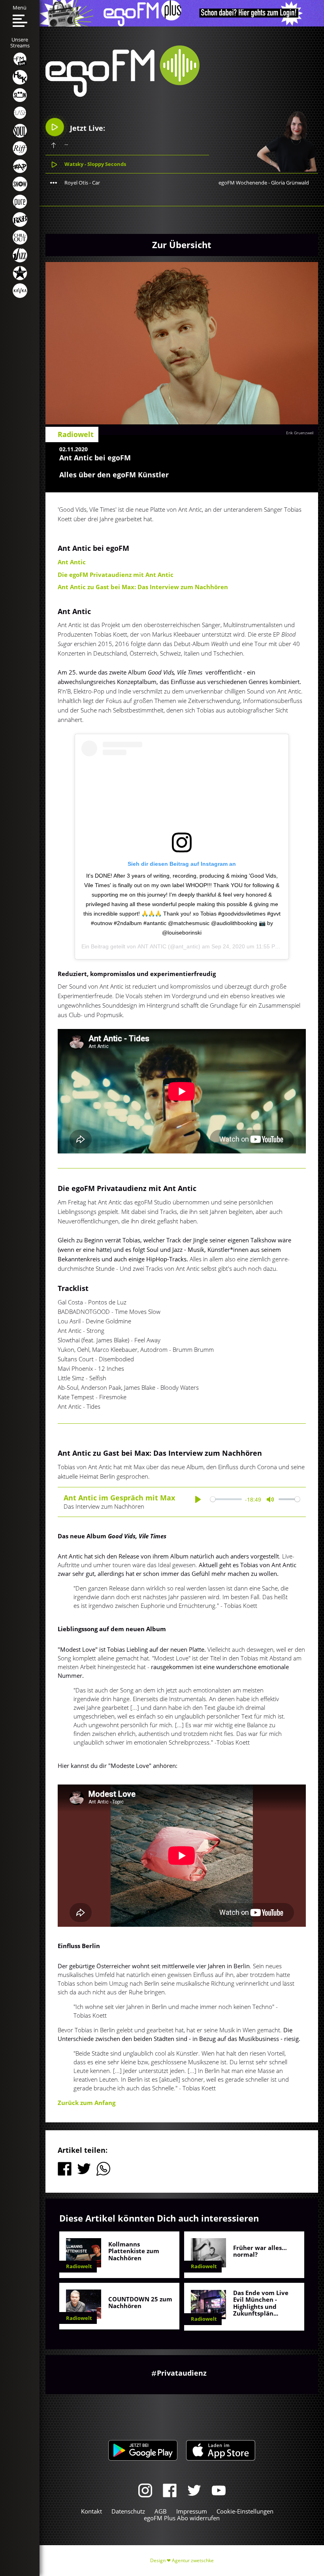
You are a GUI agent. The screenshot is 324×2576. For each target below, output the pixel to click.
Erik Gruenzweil (300, 433)
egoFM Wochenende (243, 183)
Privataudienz (182, 2373)
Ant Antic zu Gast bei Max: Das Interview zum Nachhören (143, 587)
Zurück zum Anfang (87, 2103)
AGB (161, 2511)
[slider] (226, 1499)
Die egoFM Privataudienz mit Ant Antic (116, 575)
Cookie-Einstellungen (245, 2511)
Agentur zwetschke (193, 2560)
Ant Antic (72, 562)
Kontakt (91, 2511)
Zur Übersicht (182, 245)
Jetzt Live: (87, 128)
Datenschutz (128, 2511)
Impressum (192, 2511)
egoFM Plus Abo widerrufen (182, 2518)
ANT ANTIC (152, 946)
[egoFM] (122, 94)
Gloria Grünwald (290, 183)
